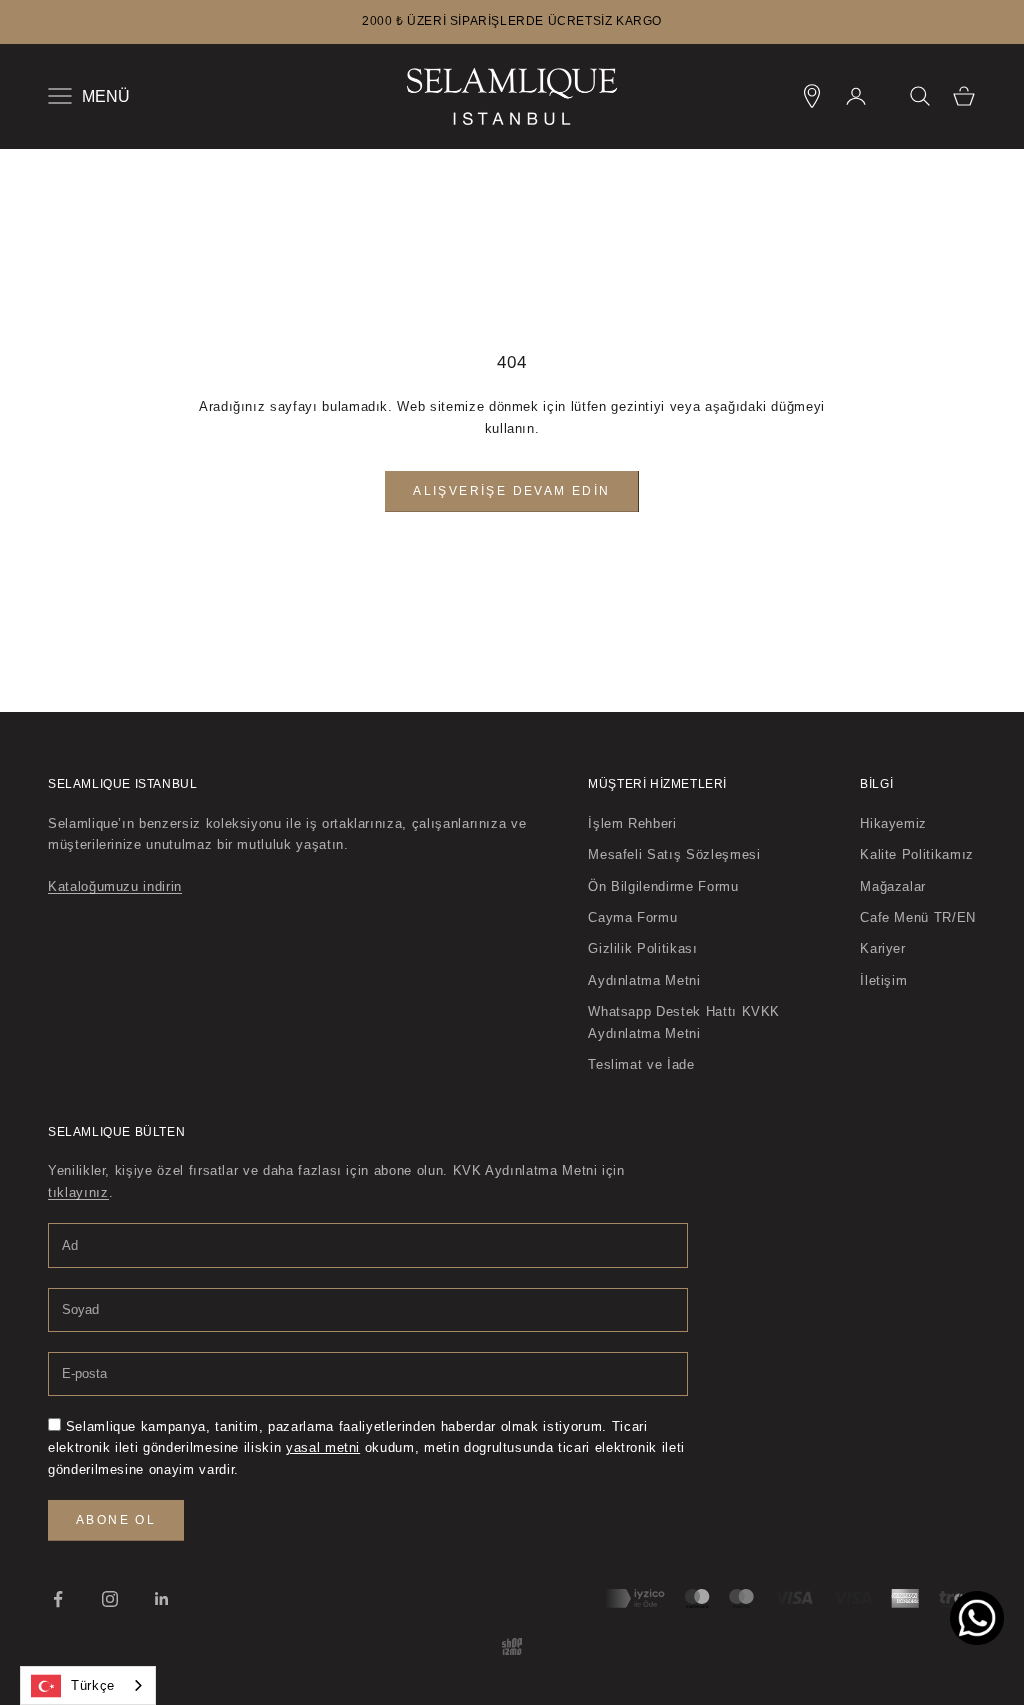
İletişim (883, 980)
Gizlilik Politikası (642, 948)
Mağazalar (893, 886)
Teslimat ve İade (641, 1064)
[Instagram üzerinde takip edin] (110, 1599)
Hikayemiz (893, 823)
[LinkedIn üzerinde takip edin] (162, 1599)
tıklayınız (78, 1192)
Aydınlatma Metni (644, 980)
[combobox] (88, 1685)
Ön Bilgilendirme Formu (663, 886)
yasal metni (323, 1447)
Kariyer (883, 948)
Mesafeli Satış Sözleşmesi (674, 854)
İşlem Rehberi (632, 823)
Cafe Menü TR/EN (918, 917)
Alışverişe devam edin (511, 491)
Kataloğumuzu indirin (115, 886)
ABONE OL (116, 1520)
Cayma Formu (632, 917)
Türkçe (93, 1685)
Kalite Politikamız (917, 854)
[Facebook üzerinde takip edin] (58, 1599)
